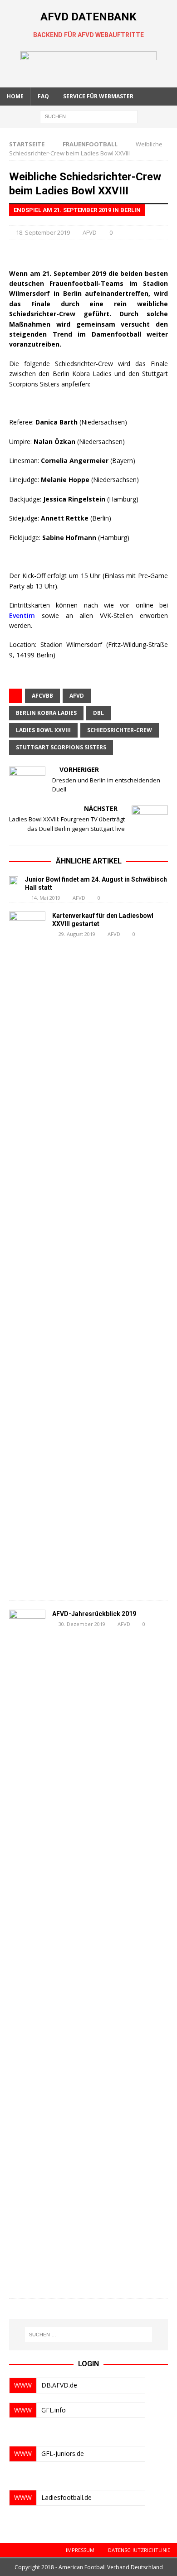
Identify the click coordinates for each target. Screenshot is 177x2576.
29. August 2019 (77, 934)
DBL (98, 713)
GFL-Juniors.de (63, 2453)
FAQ (43, 96)
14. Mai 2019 (46, 898)
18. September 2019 (43, 232)
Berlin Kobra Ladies (46, 713)
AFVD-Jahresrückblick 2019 (94, 1614)
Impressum (80, 2550)
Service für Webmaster (98, 96)
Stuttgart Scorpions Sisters (61, 747)
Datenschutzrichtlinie (139, 2550)
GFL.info (54, 2410)
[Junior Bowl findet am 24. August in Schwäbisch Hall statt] (14, 880)
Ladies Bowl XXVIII (43, 730)
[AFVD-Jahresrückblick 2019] (27, 1949)
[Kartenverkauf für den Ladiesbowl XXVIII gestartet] (27, 1251)
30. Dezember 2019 (82, 1624)
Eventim (22, 615)
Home (15, 96)
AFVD (90, 232)
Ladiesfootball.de (66, 2497)
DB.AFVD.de (59, 2385)
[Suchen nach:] (89, 116)
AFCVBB (42, 696)
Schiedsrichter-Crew (120, 730)
